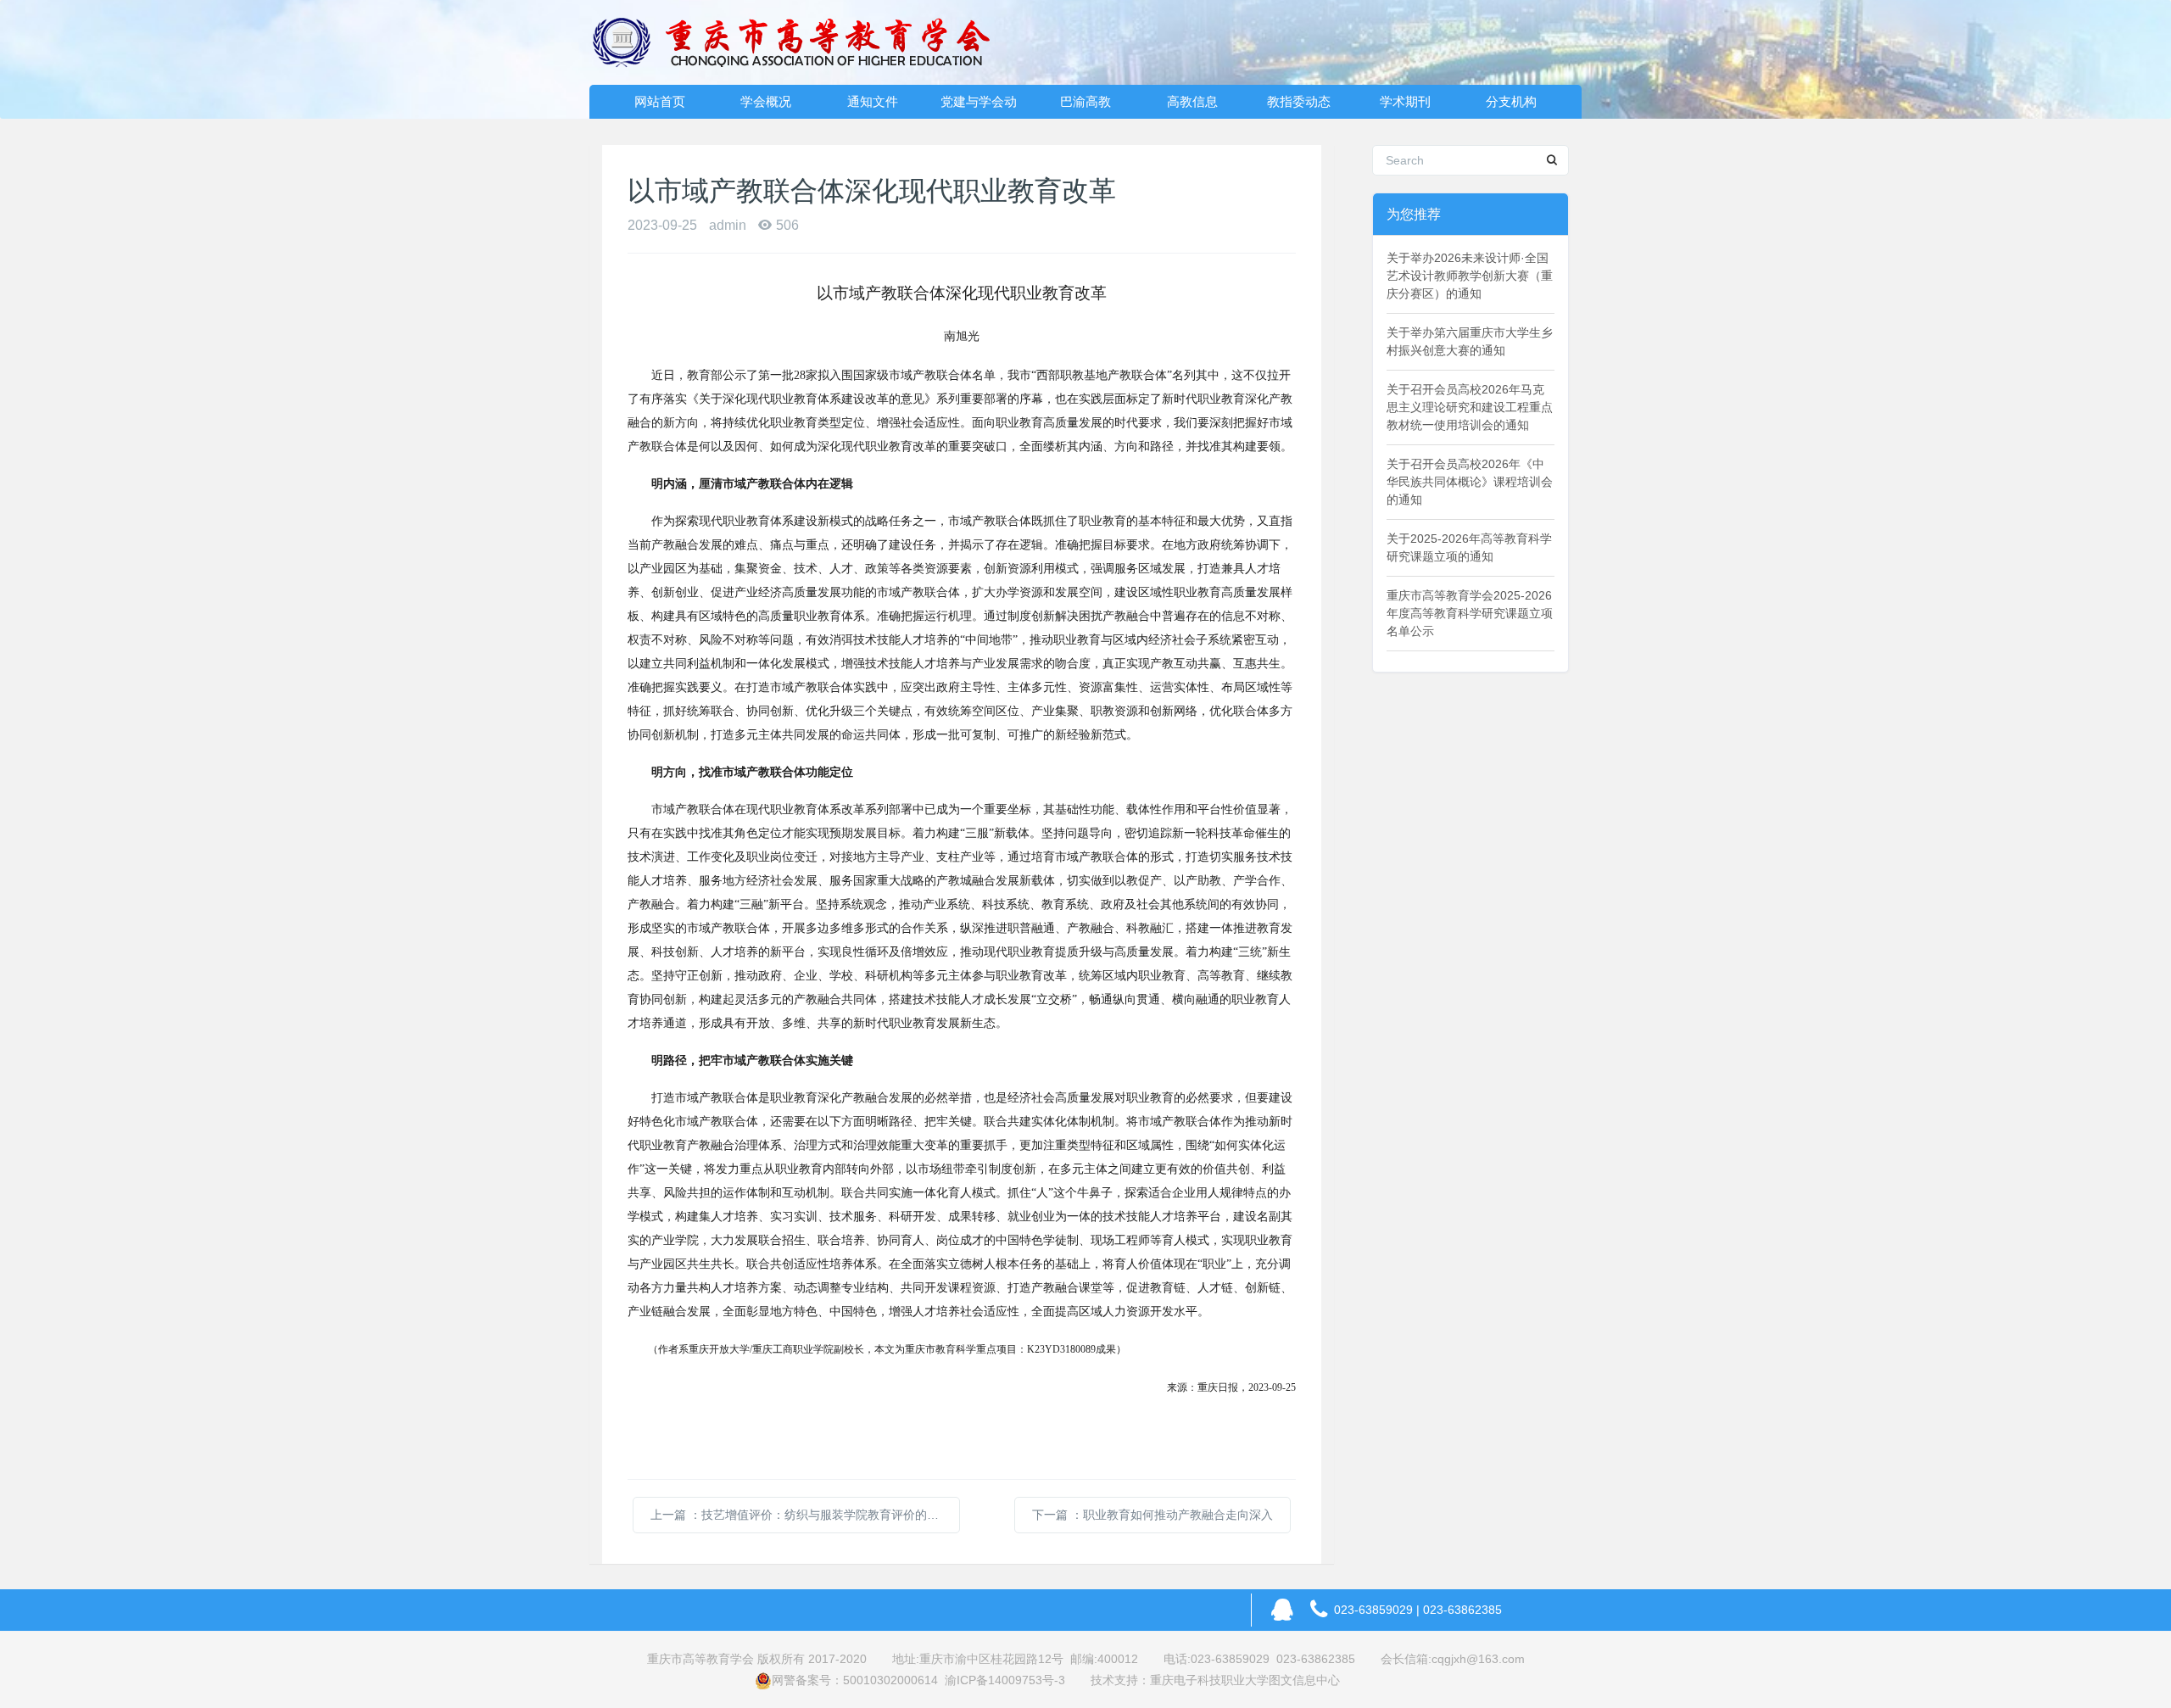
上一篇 (805, 1515)
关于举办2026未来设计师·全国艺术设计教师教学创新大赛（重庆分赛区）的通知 (1470, 276)
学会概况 (766, 101)
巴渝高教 (1085, 101)
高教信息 (1192, 101)
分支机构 (1511, 101)
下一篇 (1152, 1515)
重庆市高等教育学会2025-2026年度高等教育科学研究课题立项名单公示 (1470, 613)
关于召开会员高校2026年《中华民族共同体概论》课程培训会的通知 (1470, 482)
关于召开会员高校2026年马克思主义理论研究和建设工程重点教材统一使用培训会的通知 (1470, 407)
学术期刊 (1405, 101)
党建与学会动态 (979, 106)
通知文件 (873, 101)
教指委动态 (1299, 101)
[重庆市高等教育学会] (801, 42)
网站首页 (660, 101)
